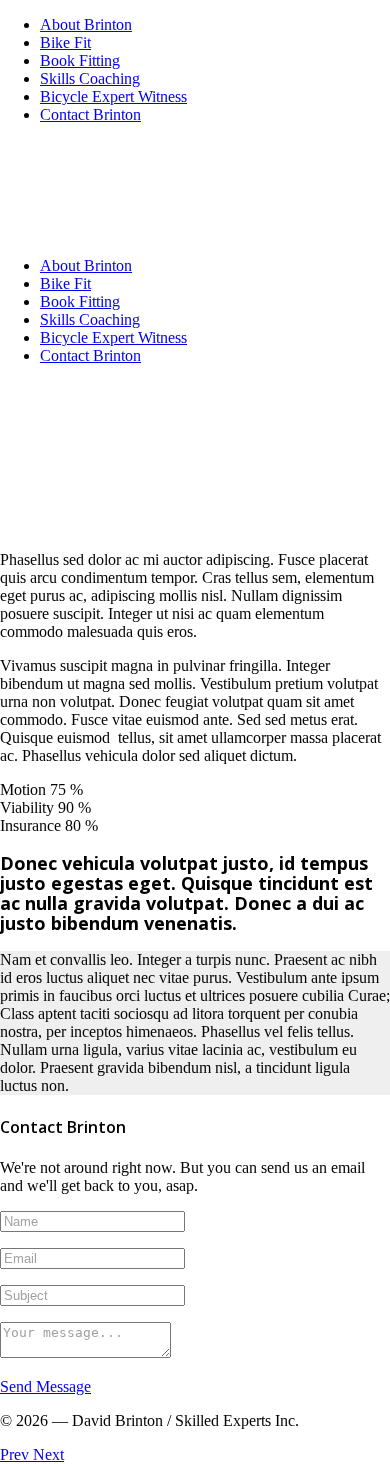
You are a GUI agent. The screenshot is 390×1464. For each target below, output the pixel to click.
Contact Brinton (90, 114)
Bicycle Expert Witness (113, 96)
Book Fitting (80, 60)
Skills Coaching (90, 78)
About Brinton (86, 24)
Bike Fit (65, 42)
